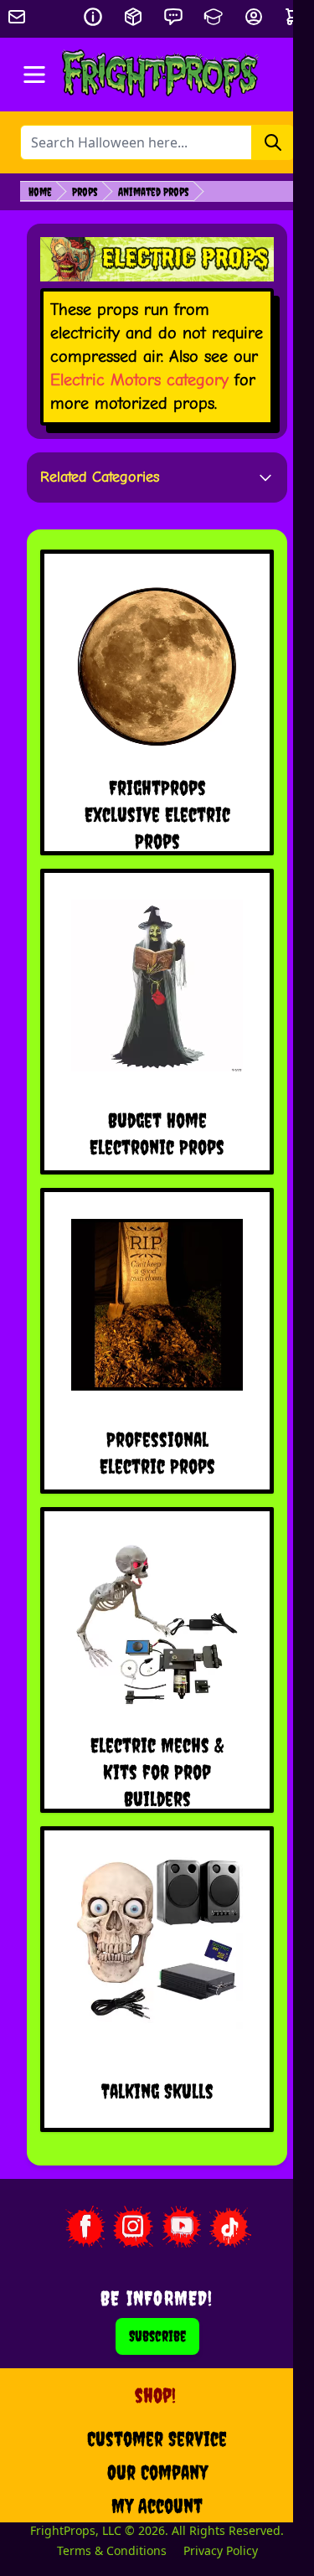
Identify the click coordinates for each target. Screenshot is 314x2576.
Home (40, 192)
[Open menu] (34, 75)
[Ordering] (133, 17)
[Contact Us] (173, 17)
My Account (157, 2506)
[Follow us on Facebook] (85, 2227)
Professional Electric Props (157, 1453)
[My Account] (254, 17)
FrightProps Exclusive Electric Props (157, 814)
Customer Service (157, 2439)
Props (85, 192)
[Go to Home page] (160, 75)
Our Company (157, 2472)
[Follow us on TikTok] (230, 2227)
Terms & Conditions (112, 2550)
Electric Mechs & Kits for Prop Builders (157, 1772)
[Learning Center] (214, 17)
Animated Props (154, 192)
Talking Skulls (157, 2091)
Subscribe (157, 2336)
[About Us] (93, 17)
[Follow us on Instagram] (133, 2227)
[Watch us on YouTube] (182, 2227)
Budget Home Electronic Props (157, 1133)
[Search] (273, 142)
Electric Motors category (139, 380)
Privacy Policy (221, 2550)
